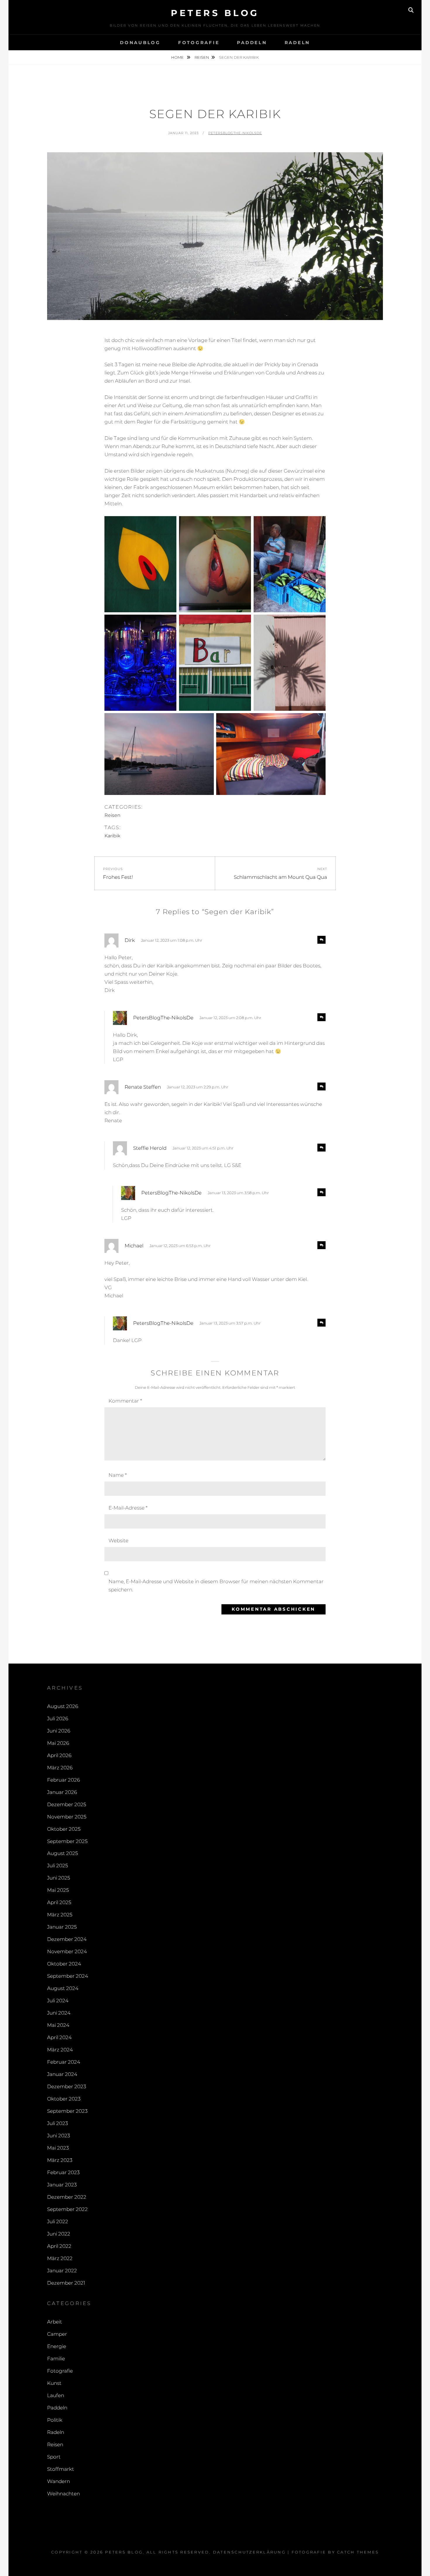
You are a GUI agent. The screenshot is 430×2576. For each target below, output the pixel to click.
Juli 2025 (57, 1866)
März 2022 (60, 2258)
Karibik (112, 836)
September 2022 (67, 2209)
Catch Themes (358, 2552)
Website (118, 1541)
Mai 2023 (58, 2148)
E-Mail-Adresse (128, 1508)
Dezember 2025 (67, 1804)
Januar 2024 (62, 2074)
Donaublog (140, 43)
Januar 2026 (62, 1792)
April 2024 (59, 2037)
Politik (55, 2420)
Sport (54, 2457)
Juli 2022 (58, 2221)
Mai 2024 (58, 2025)
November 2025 (67, 1817)
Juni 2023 (59, 2136)
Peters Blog (215, 13)
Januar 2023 (62, 2185)
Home (178, 57)
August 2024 (63, 1988)
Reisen (202, 57)
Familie (56, 2359)
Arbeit (55, 2322)
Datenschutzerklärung (249, 2552)
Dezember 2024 (67, 1939)
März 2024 (60, 2050)
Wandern (59, 2481)
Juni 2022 (59, 2234)
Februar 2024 (64, 2062)
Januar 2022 (62, 2271)
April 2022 (59, 2246)
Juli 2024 (58, 2001)
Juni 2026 (59, 1731)
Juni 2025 (59, 1878)
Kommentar (125, 1401)
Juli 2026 (58, 1719)
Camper (57, 2334)
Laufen (56, 2395)
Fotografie (199, 43)
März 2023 (60, 2160)
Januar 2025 (62, 1927)
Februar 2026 (63, 1780)
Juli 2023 (57, 2123)
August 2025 (62, 1853)
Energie (57, 2346)
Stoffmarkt (61, 2469)
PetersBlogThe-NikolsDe (235, 133)
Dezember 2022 (67, 2197)
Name (118, 1475)
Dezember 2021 (66, 2283)
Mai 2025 (58, 1890)
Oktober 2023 (64, 2099)
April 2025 (59, 1902)
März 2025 (60, 1915)
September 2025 (67, 1841)
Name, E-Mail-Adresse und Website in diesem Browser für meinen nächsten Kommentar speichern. (216, 1586)
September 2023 (67, 2111)
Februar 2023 (63, 2172)
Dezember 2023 (67, 2086)
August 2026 (63, 1706)
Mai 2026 (58, 1743)
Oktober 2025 (64, 1829)
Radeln (297, 43)
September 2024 (68, 1976)
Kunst (54, 2383)
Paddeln (252, 43)
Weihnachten (63, 2494)
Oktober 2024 (64, 1964)
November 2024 (67, 1951)
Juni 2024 (59, 2013)
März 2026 (60, 1768)
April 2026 (59, 1755)
